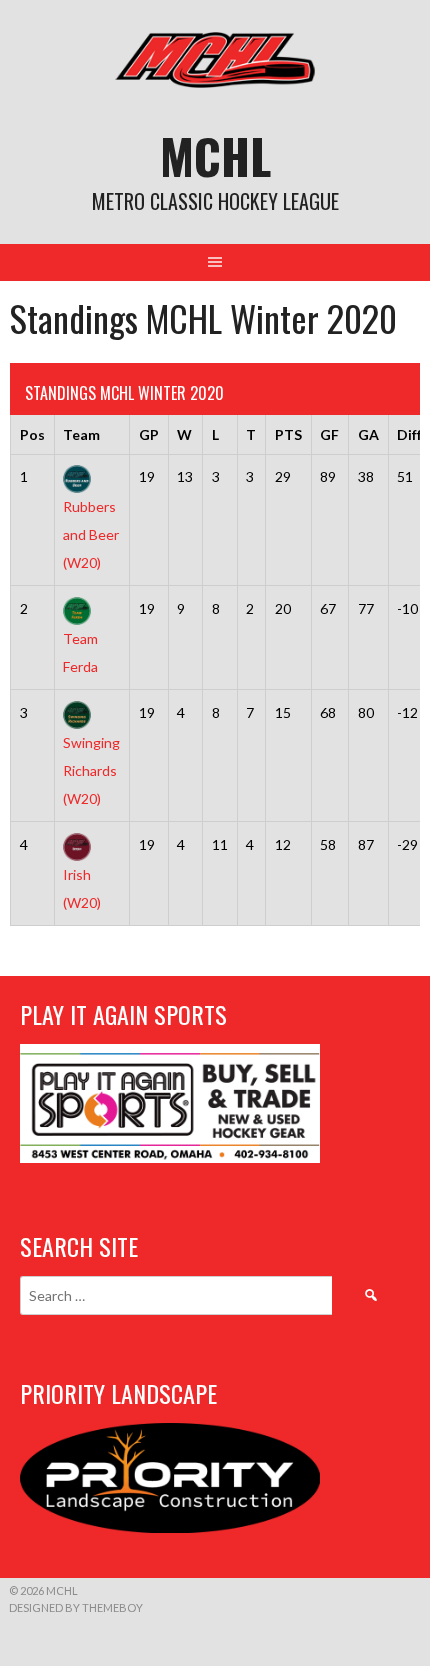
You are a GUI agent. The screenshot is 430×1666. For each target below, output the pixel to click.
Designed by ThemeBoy (76, 1607)
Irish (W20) (82, 888)
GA (368, 434)
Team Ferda (80, 652)
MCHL (215, 155)
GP (149, 434)
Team (81, 434)
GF (329, 434)
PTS (288, 434)
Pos (32, 434)
